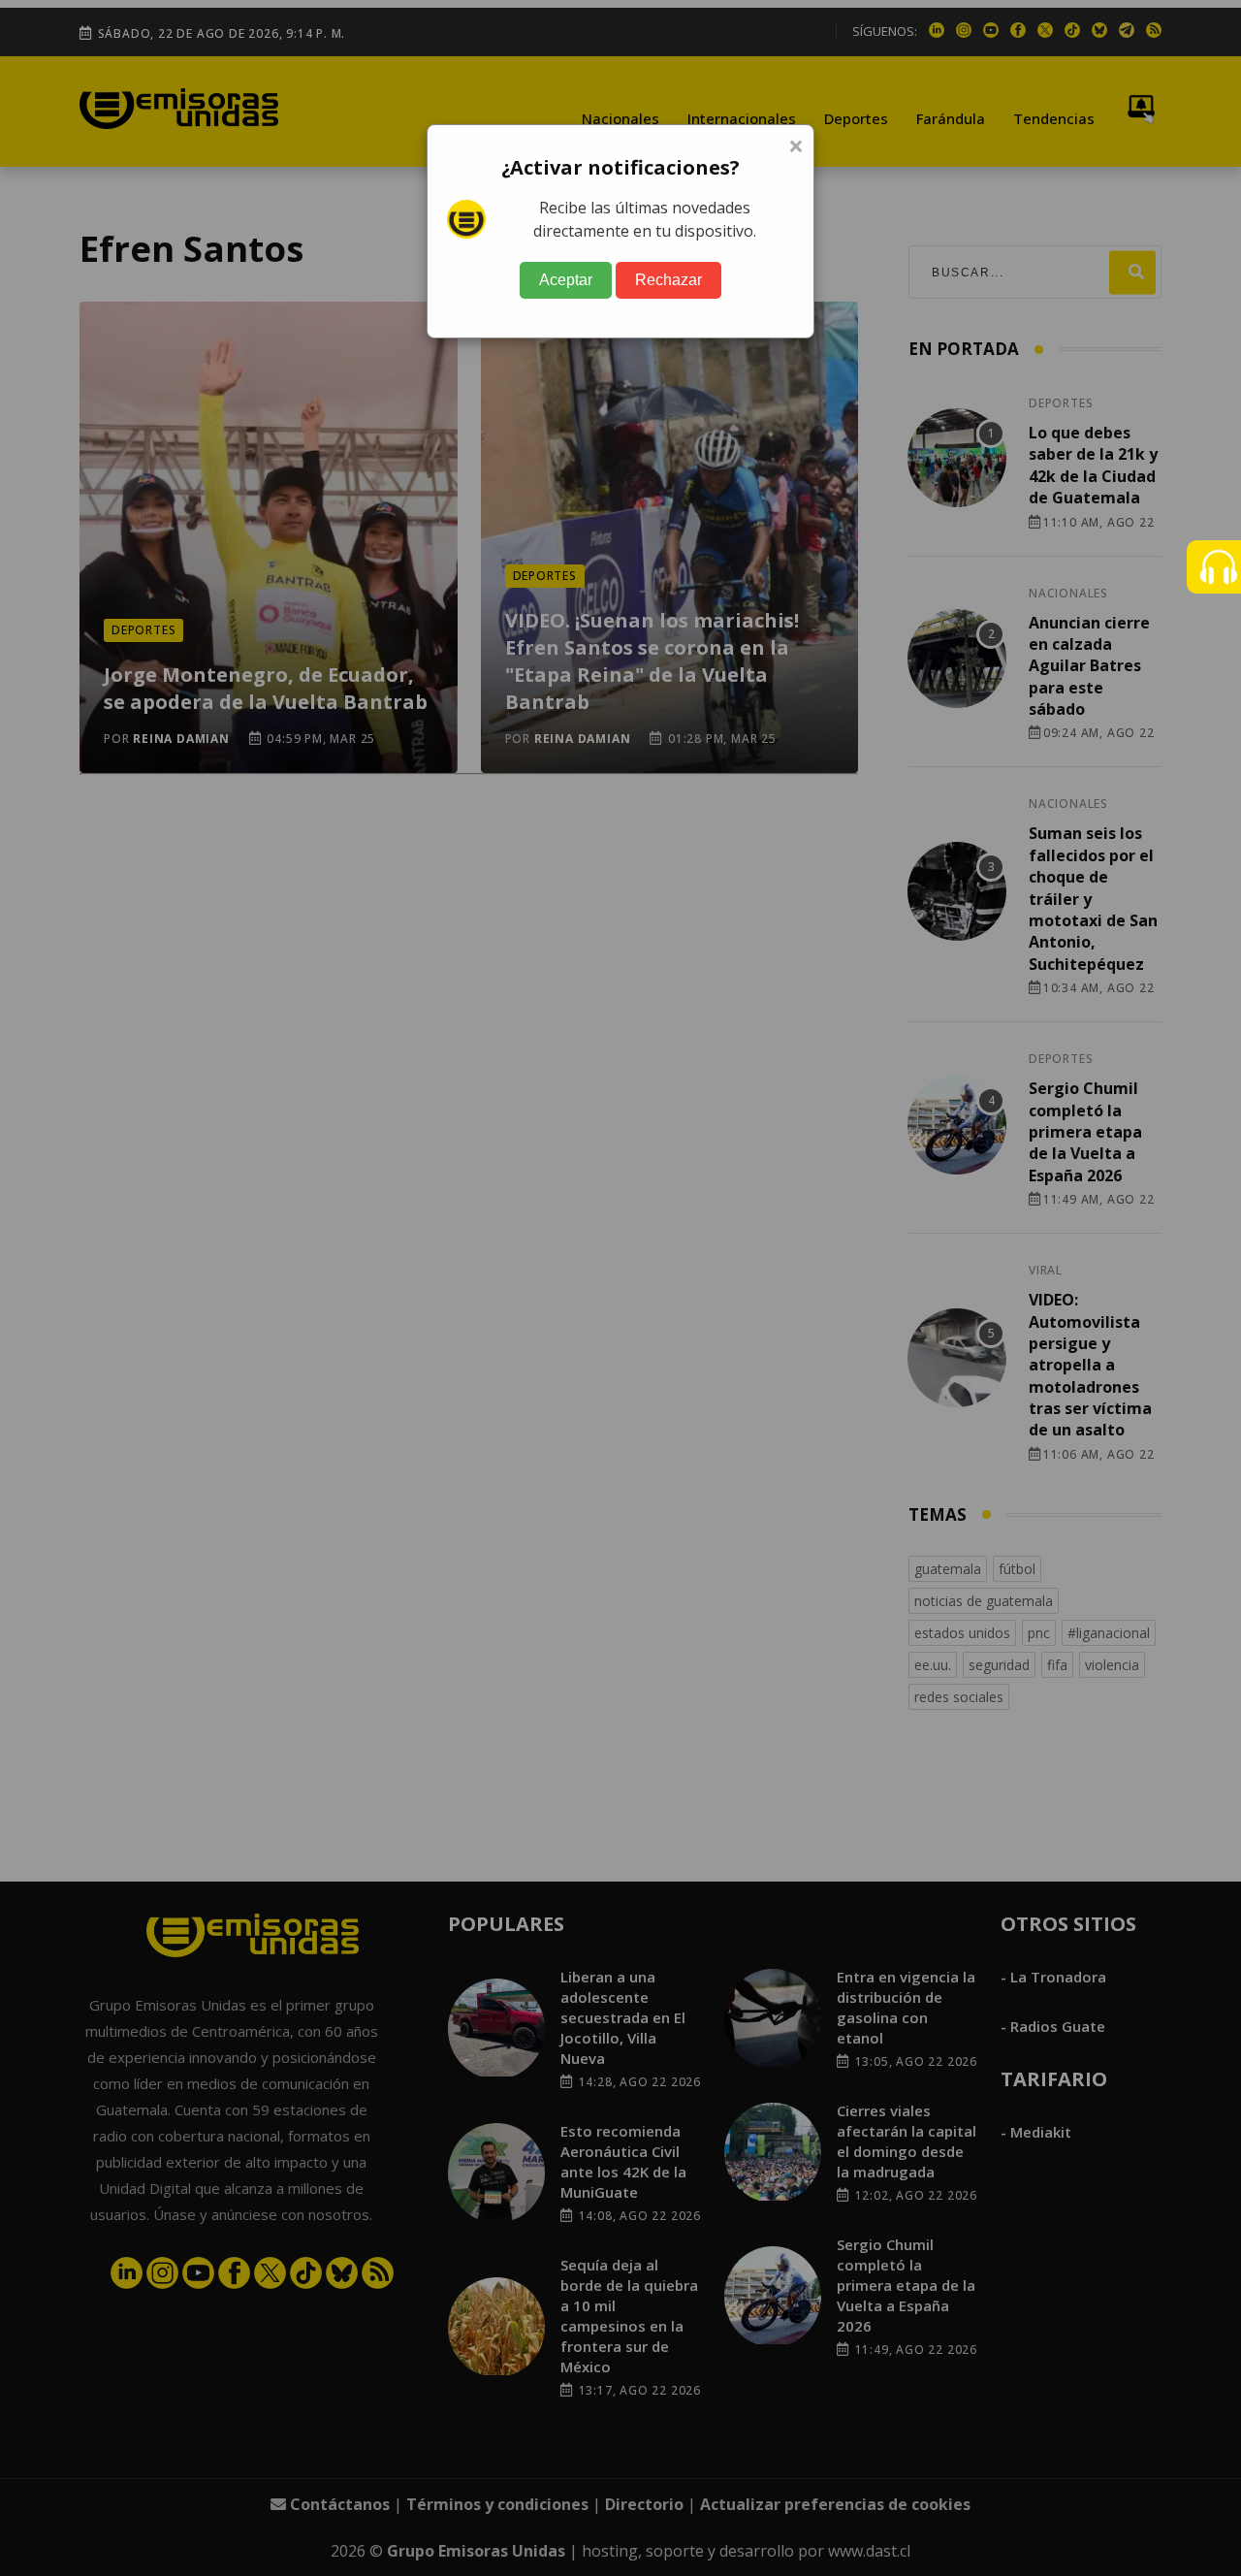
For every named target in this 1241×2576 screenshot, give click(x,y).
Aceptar (566, 280)
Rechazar (668, 280)
